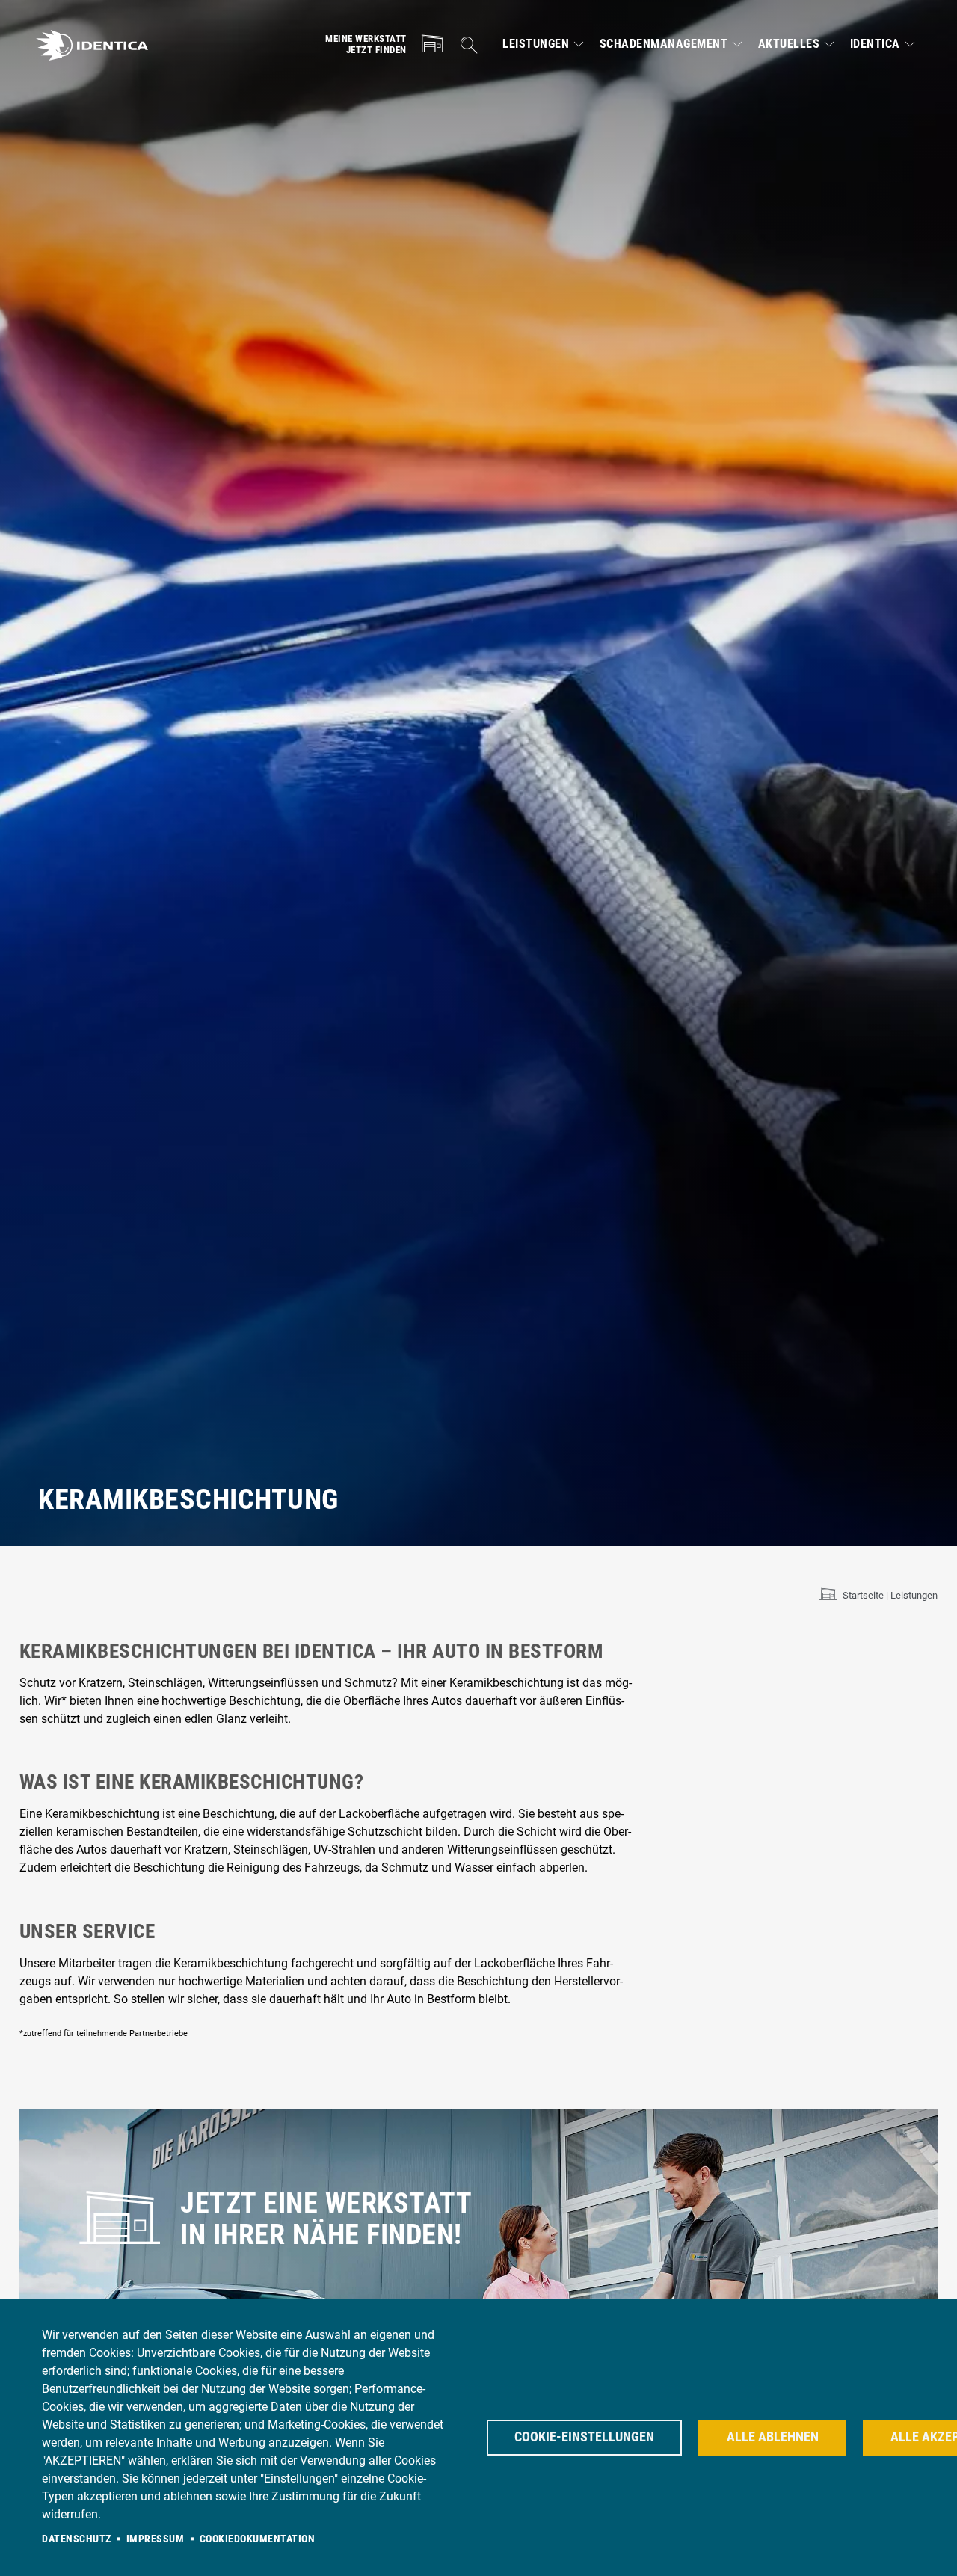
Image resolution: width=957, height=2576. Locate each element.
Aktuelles (789, 44)
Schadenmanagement (664, 44)
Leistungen (536, 44)
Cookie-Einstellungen (584, 2437)
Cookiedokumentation (258, 2539)
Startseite (863, 1595)
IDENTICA (875, 44)
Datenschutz (77, 2539)
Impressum (156, 2539)
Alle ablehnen (773, 2437)
